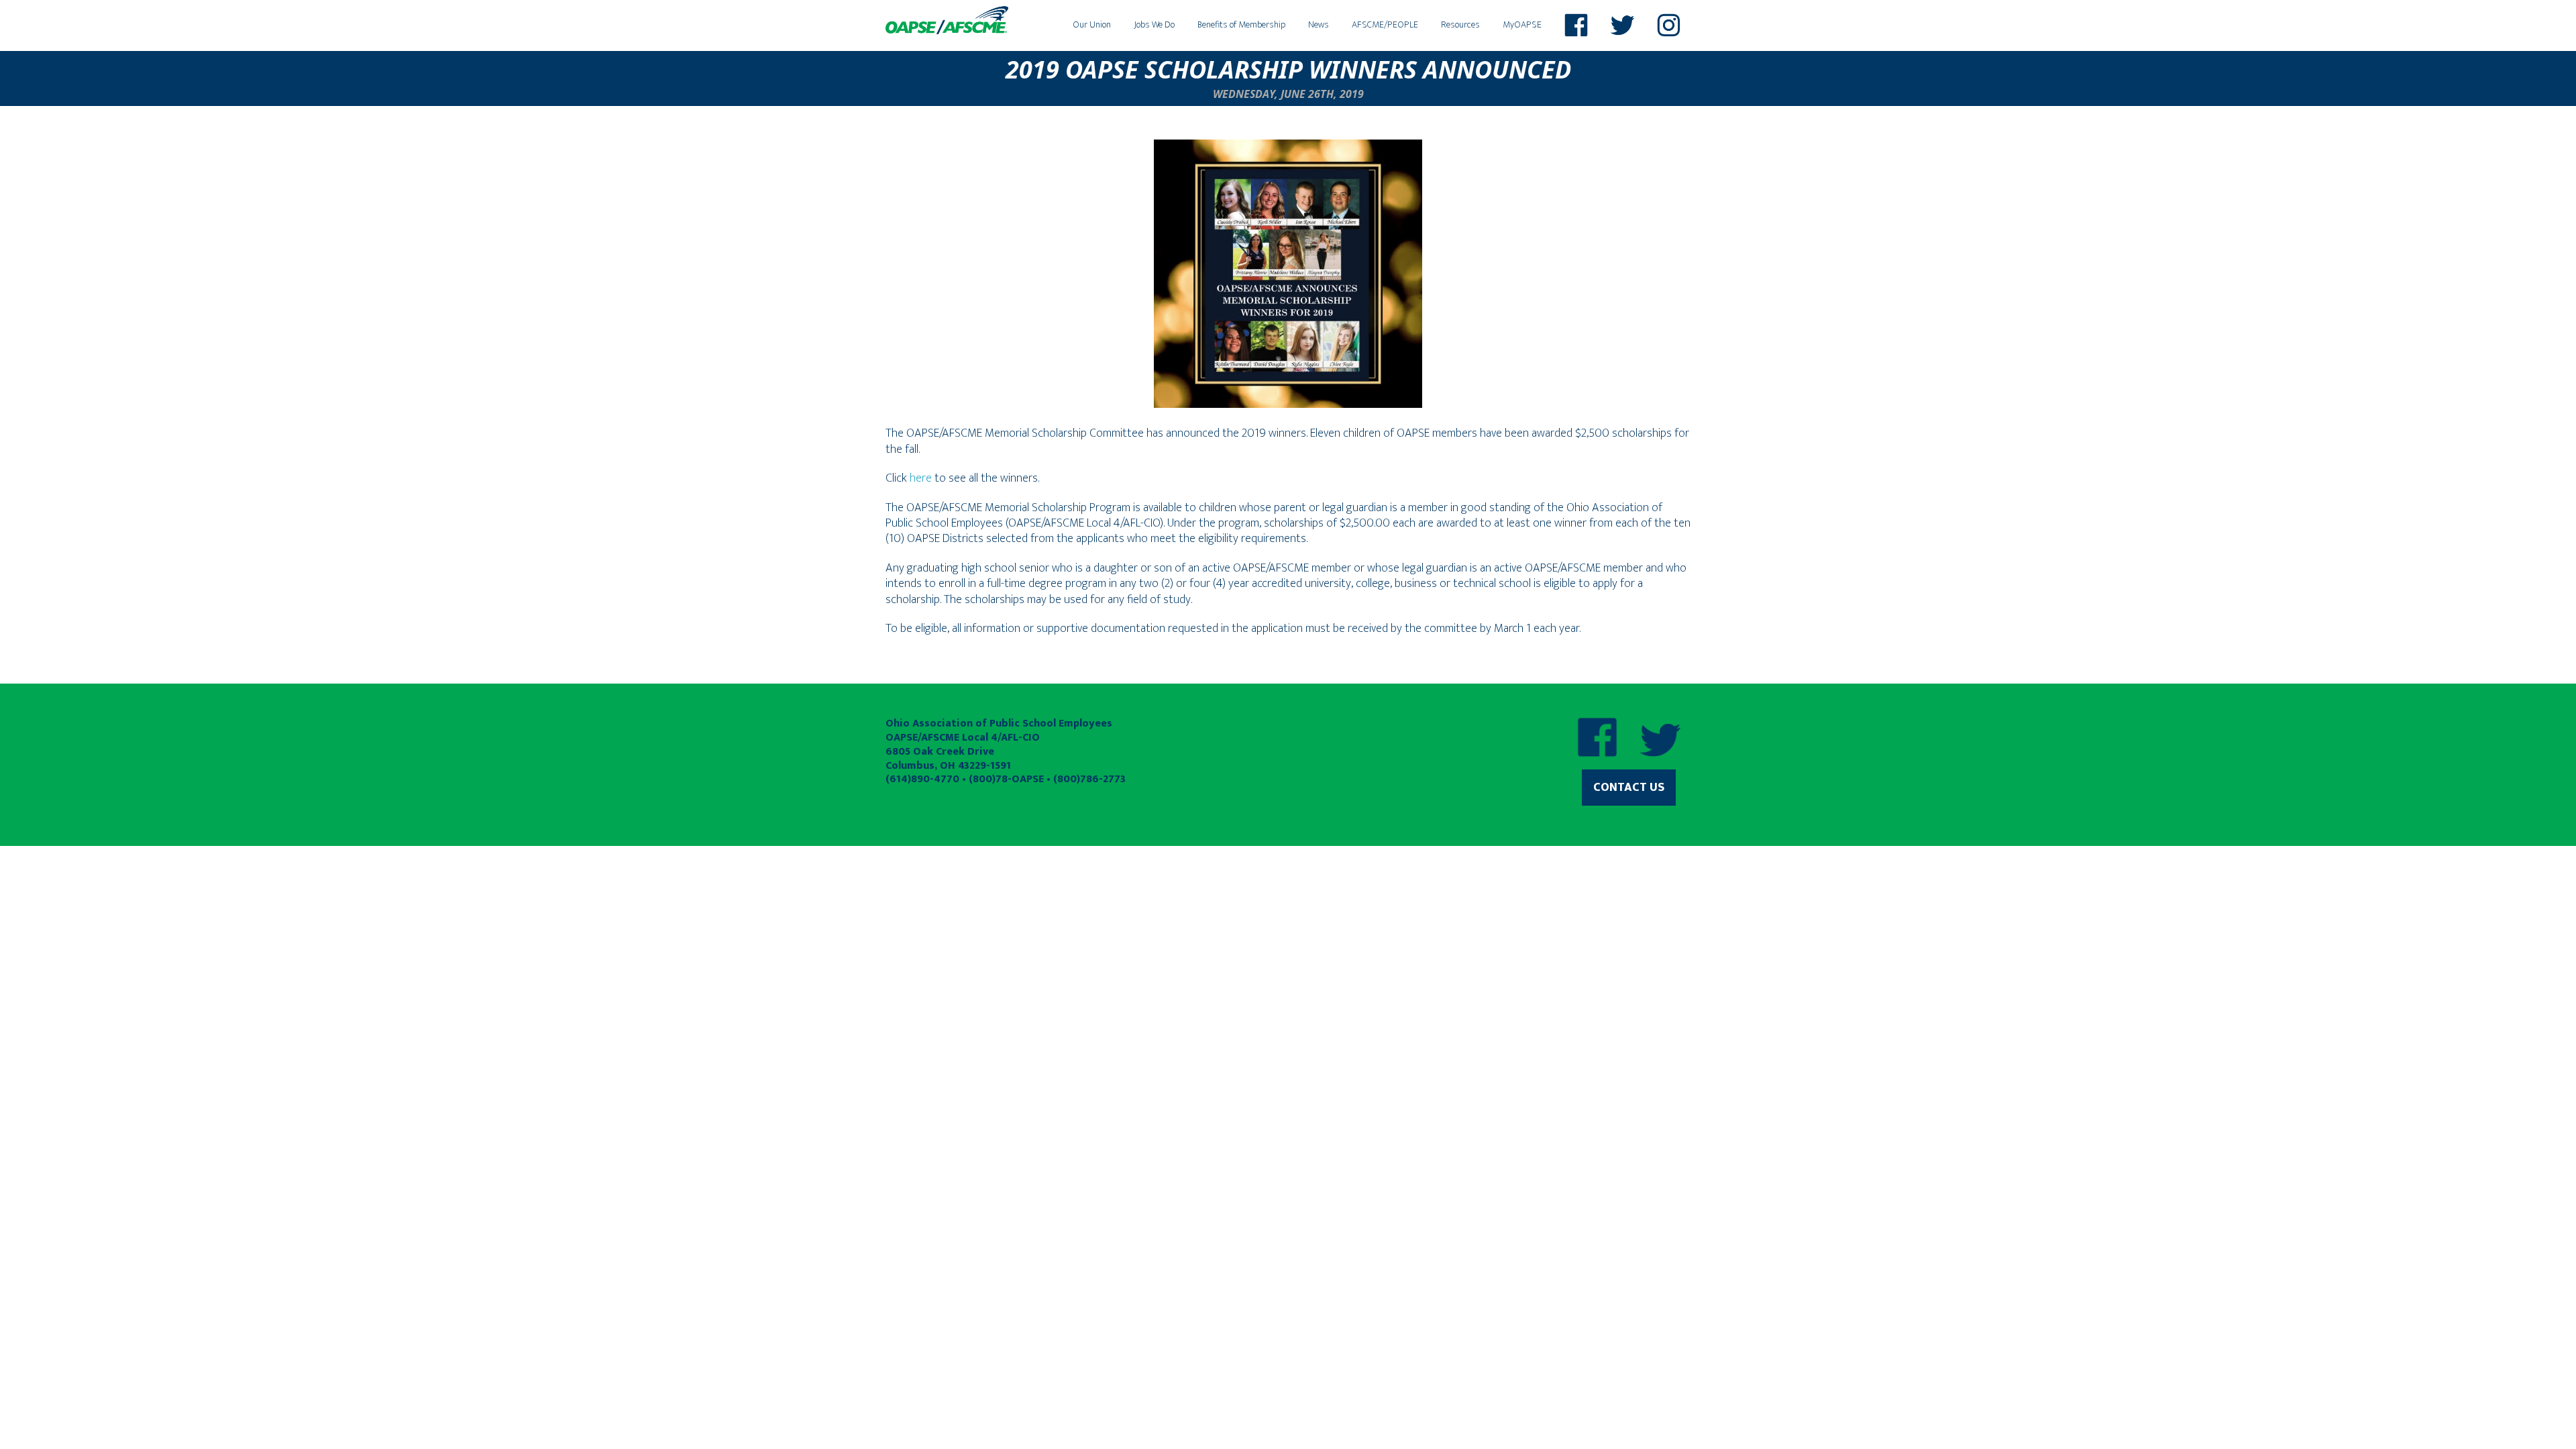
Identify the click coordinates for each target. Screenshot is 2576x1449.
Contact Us (1629, 788)
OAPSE (947, 20)
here (921, 478)
